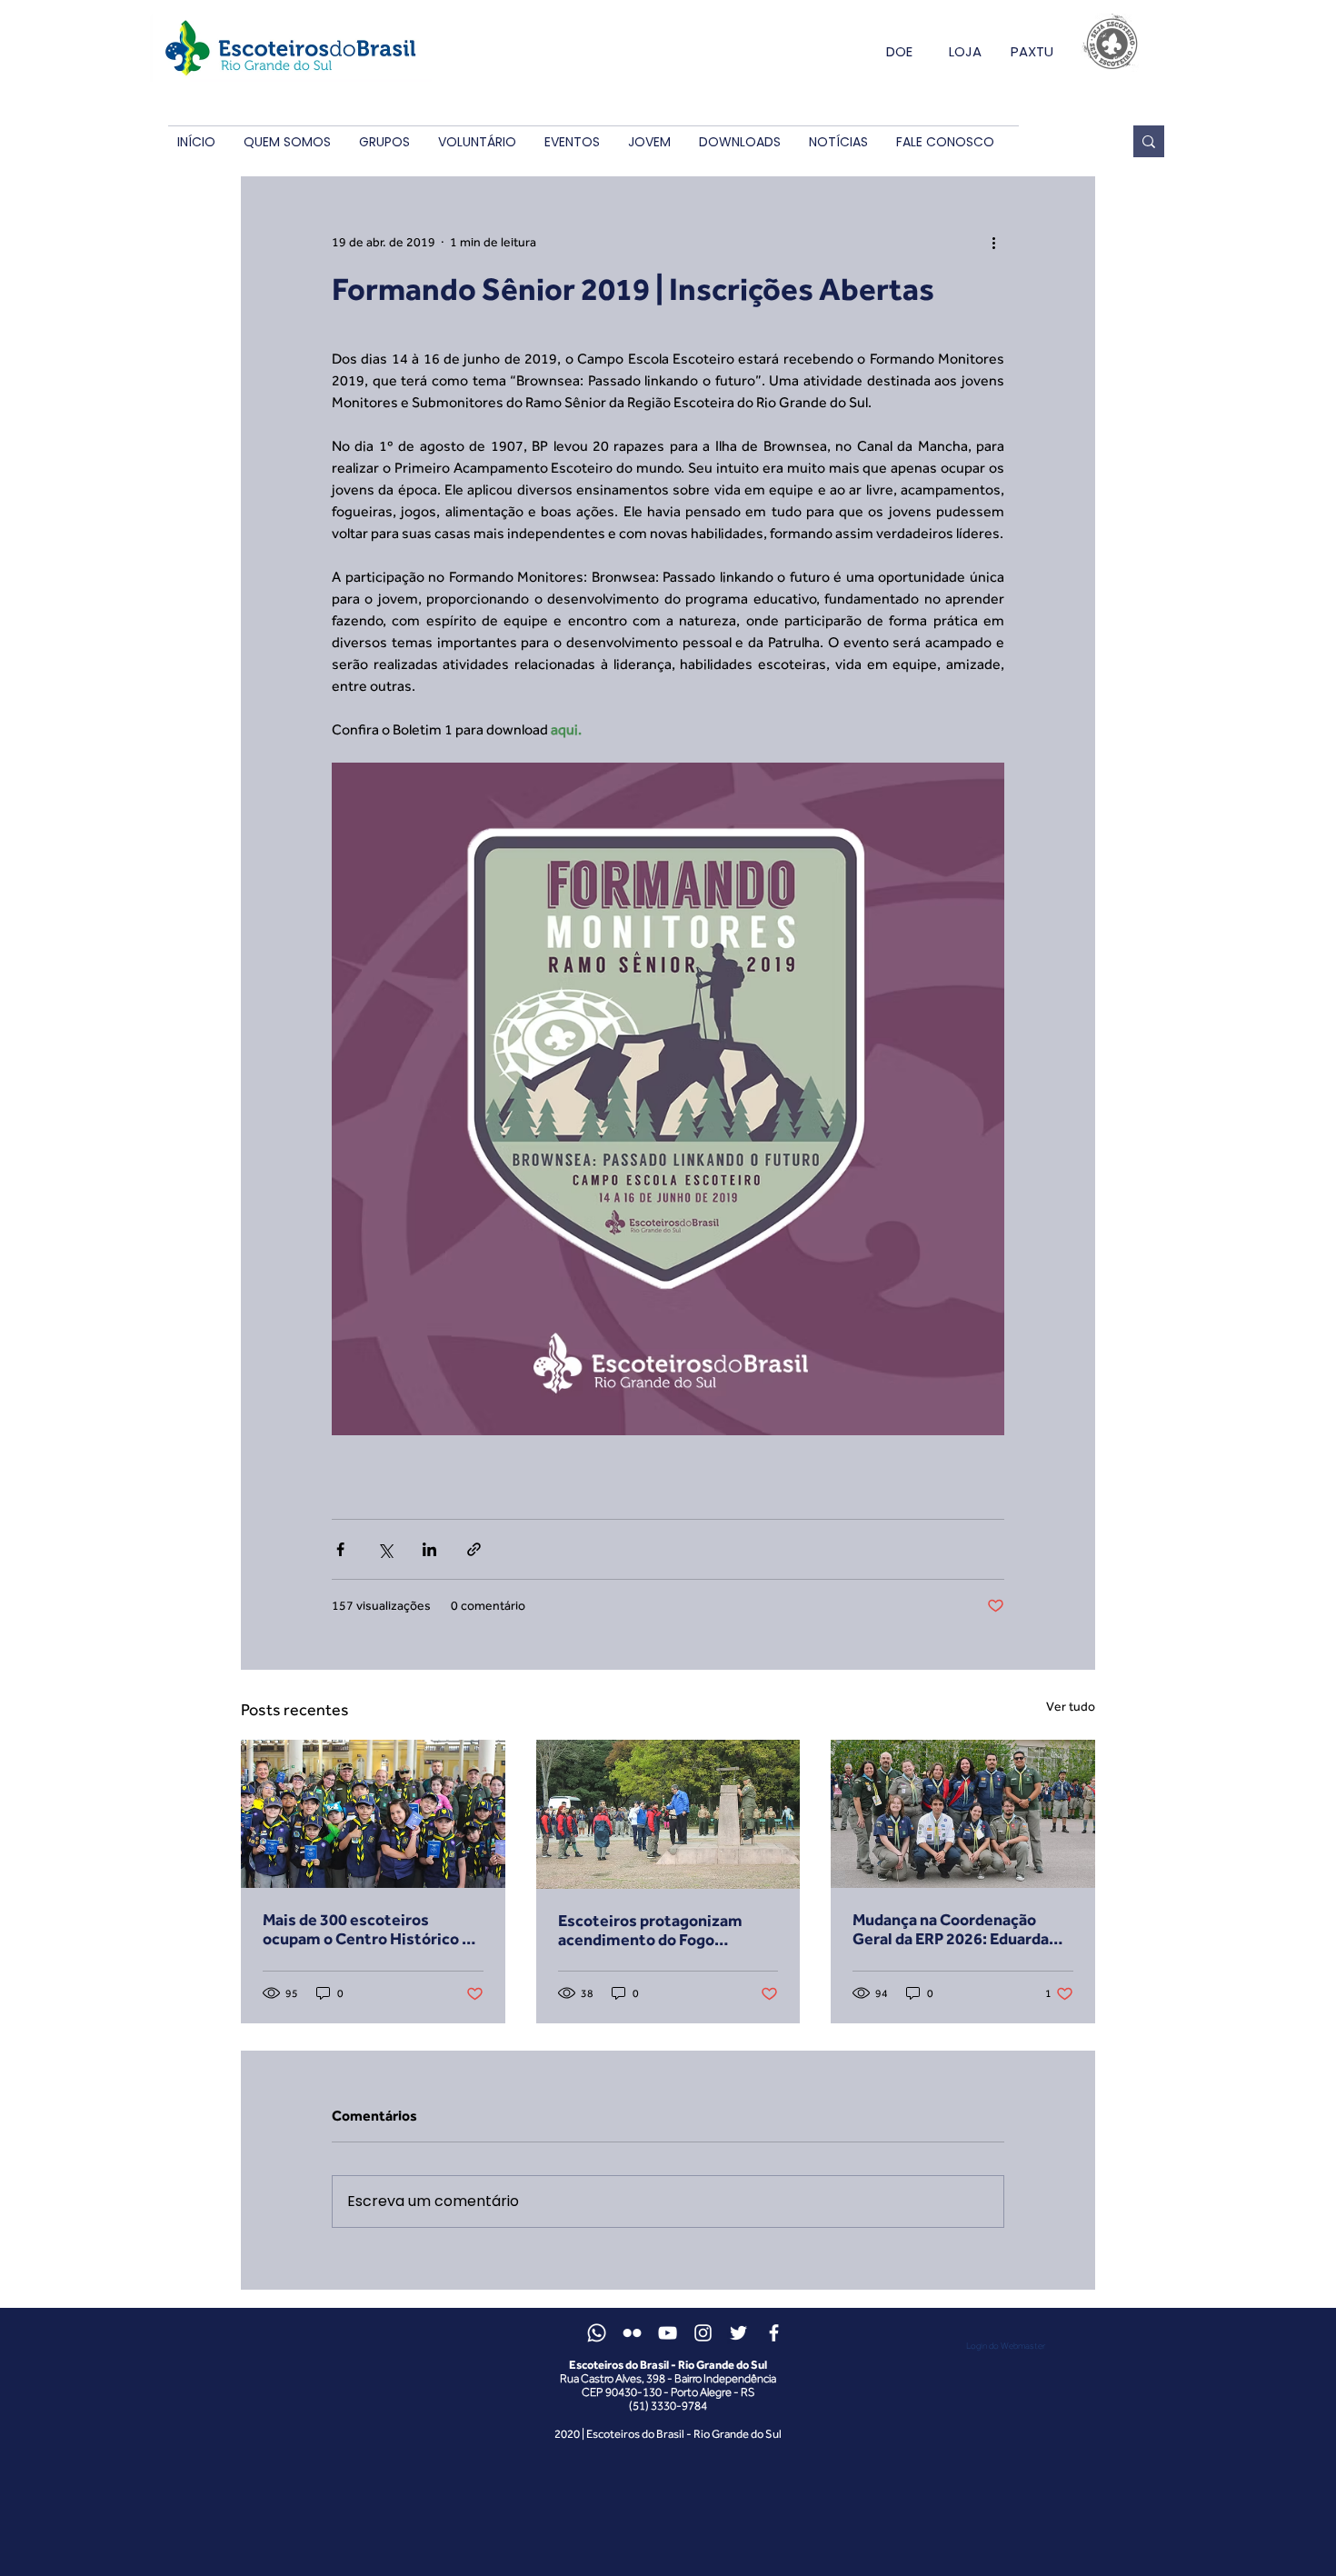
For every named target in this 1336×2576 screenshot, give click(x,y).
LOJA (965, 51)
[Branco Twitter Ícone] (738, 2333)
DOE (899, 51)
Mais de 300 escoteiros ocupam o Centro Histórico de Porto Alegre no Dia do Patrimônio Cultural (371, 1929)
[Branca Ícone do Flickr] (632, 2333)
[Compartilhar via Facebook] (340, 1549)
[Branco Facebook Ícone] (774, 2333)
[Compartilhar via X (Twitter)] (385, 1549)
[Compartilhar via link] (474, 1549)
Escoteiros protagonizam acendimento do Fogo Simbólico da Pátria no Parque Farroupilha (665, 1930)
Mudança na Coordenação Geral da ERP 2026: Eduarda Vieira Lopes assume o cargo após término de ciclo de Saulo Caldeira (962, 1929)
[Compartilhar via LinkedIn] (429, 1549)
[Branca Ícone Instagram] (703, 2333)
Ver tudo (1071, 1706)
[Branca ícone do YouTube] (668, 2333)
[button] (287, 142)
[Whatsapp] (597, 2333)
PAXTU (1032, 51)
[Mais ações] (993, 242)
